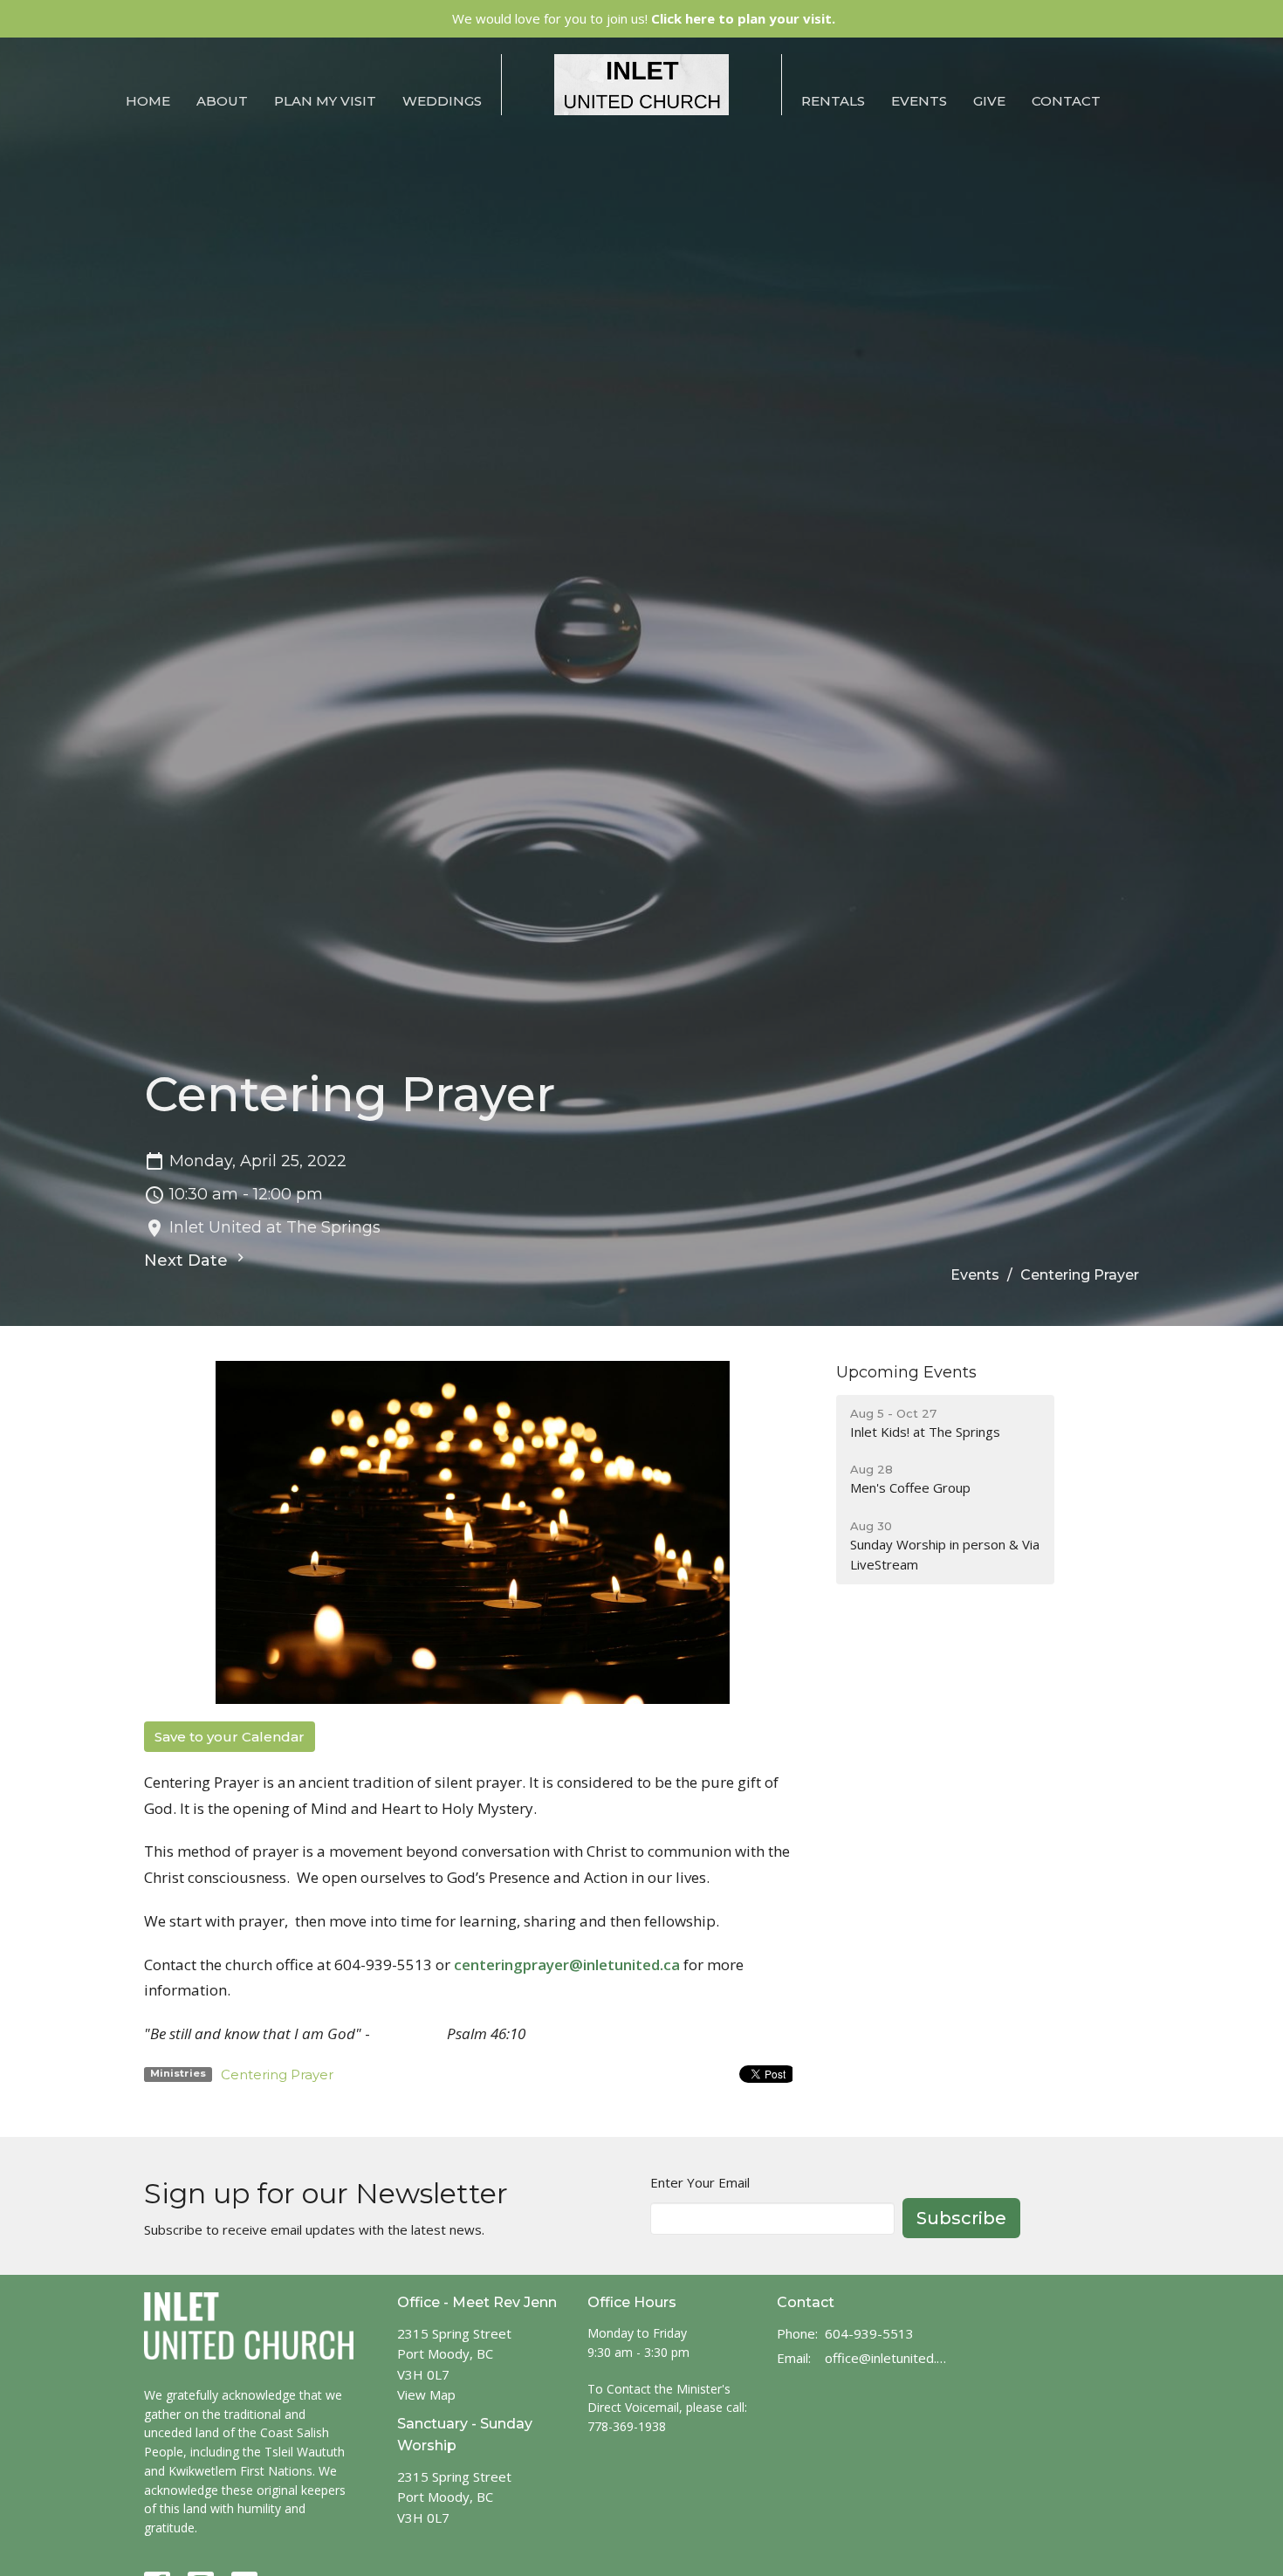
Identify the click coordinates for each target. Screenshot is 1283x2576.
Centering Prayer (277, 2075)
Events (919, 101)
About (222, 101)
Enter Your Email (700, 2182)
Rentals (833, 101)
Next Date (188, 1261)
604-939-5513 (869, 2333)
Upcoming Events (906, 1372)
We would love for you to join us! (644, 18)
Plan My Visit (325, 101)
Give (989, 101)
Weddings (442, 101)
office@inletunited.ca (887, 2358)
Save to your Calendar (230, 1737)
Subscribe (961, 2218)
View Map (426, 2394)
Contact (1066, 101)
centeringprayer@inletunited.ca (567, 1965)
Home (148, 101)
